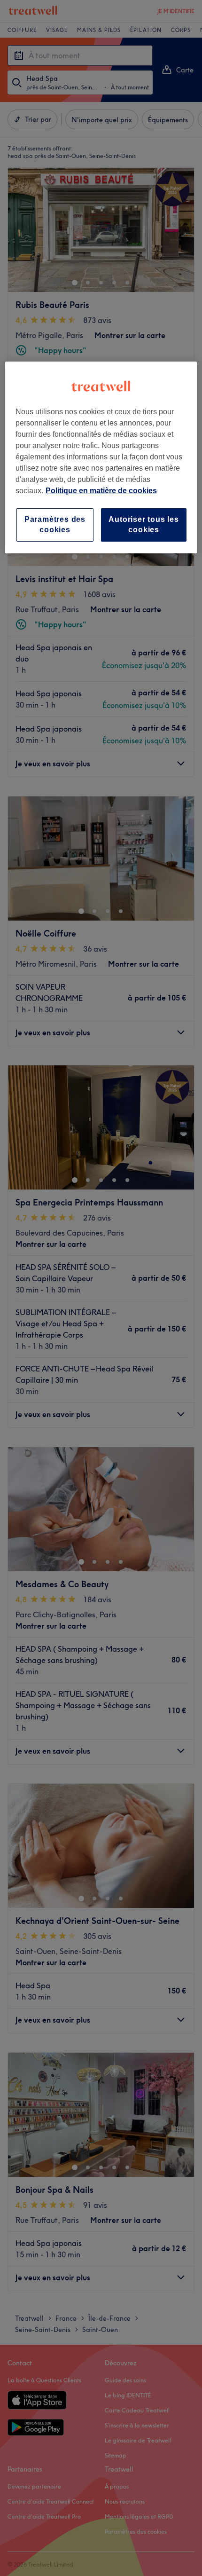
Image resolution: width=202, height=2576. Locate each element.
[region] (101, 457)
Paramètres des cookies (55, 524)
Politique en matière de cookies (101, 491)
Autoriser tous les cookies (144, 524)
